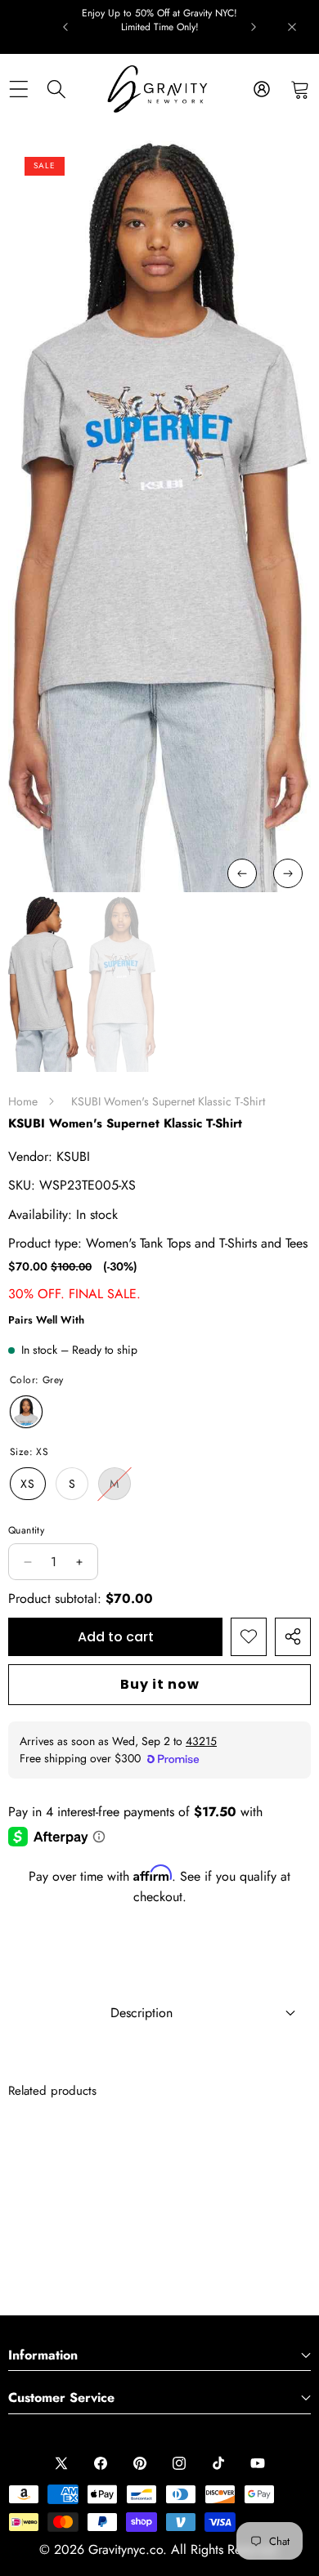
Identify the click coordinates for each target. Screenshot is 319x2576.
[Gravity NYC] (159, 89)
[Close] (292, 27)
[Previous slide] (65, 27)
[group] (44, 984)
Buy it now (160, 1684)
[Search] (57, 89)
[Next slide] (254, 27)
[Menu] (18, 89)
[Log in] (261, 89)
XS (28, 1484)
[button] (300, 89)
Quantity (26, 1530)
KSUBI (73, 1156)
